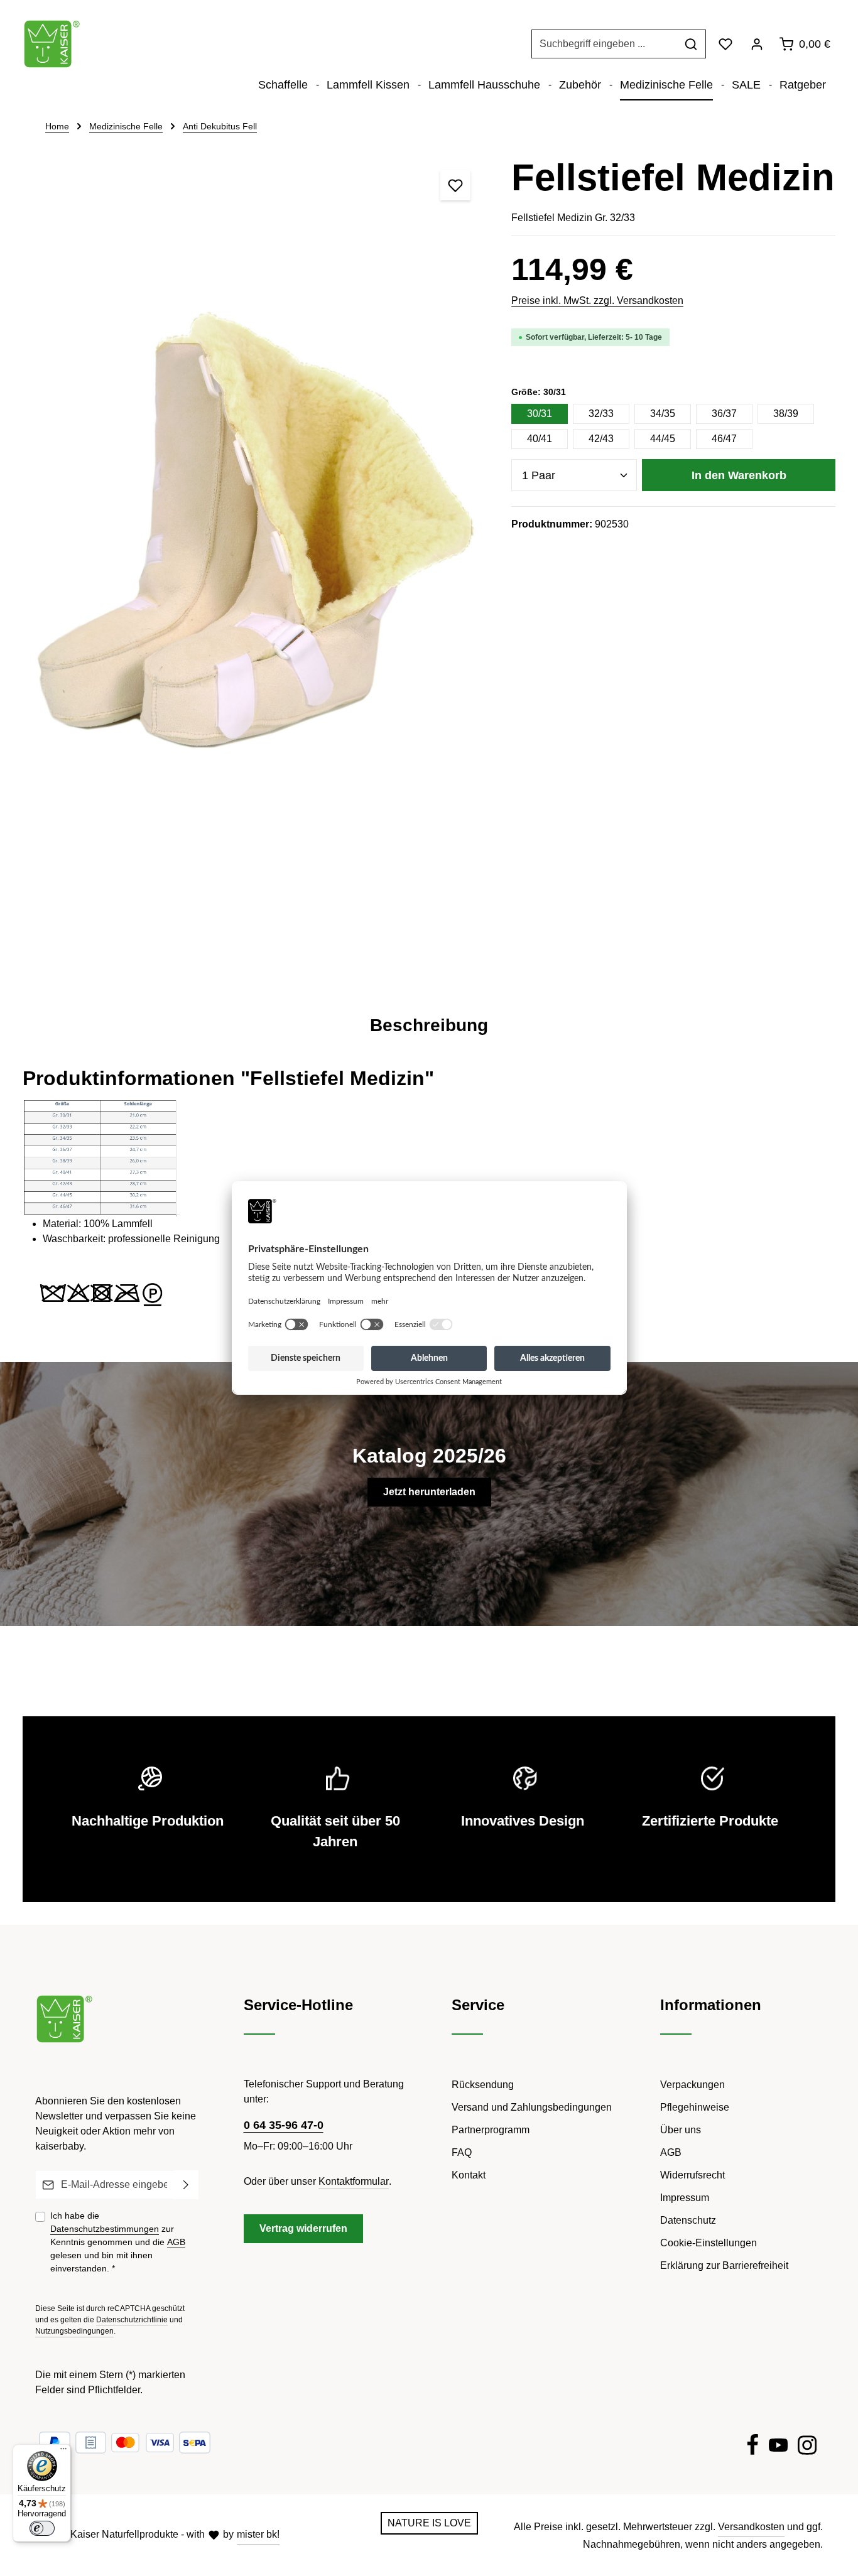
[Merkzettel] (725, 44)
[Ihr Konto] (757, 44)
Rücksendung (483, 2085)
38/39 (786, 414)
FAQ (462, 2152)
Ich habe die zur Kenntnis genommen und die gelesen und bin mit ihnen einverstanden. (118, 2242)
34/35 (663, 414)
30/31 (540, 414)
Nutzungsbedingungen (74, 2331)
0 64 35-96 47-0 (284, 2125)
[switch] (42, 2528)
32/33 (601, 414)
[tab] (429, 1026)
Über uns (681, 2130)
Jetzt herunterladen (429, 1492)
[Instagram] (807, 2447)
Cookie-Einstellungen (709, 2243)
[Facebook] (752, 2447)
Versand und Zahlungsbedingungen (532, 2107)
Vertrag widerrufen (303, 2228)
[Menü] (63, 2452)
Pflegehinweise (695, 2107)
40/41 (540, 439)
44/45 (663, 439)
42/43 (601, 439)
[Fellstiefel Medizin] (254, 567)
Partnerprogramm (491, 2130)
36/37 (724, 414)
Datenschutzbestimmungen (105, 2229)
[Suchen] (691, 44)
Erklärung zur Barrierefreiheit (724, 2265)
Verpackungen (692, 2085)
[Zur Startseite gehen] (52, 44)
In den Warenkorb (739, 475)
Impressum (685, 2198)
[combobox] (604, 44)
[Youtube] (778, 2447)
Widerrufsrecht (692, 2175)
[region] (254, 567)
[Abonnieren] (186, 2185)
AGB (176, 2242)
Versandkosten (751, 2527)
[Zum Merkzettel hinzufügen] (455, 185)
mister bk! (258, 2534)
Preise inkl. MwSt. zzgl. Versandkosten (597, 300)
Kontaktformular (354, 2181)
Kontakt (469, 2175)
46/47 (724, 439)
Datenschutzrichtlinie (132, 2320)
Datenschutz (688, 2220)
